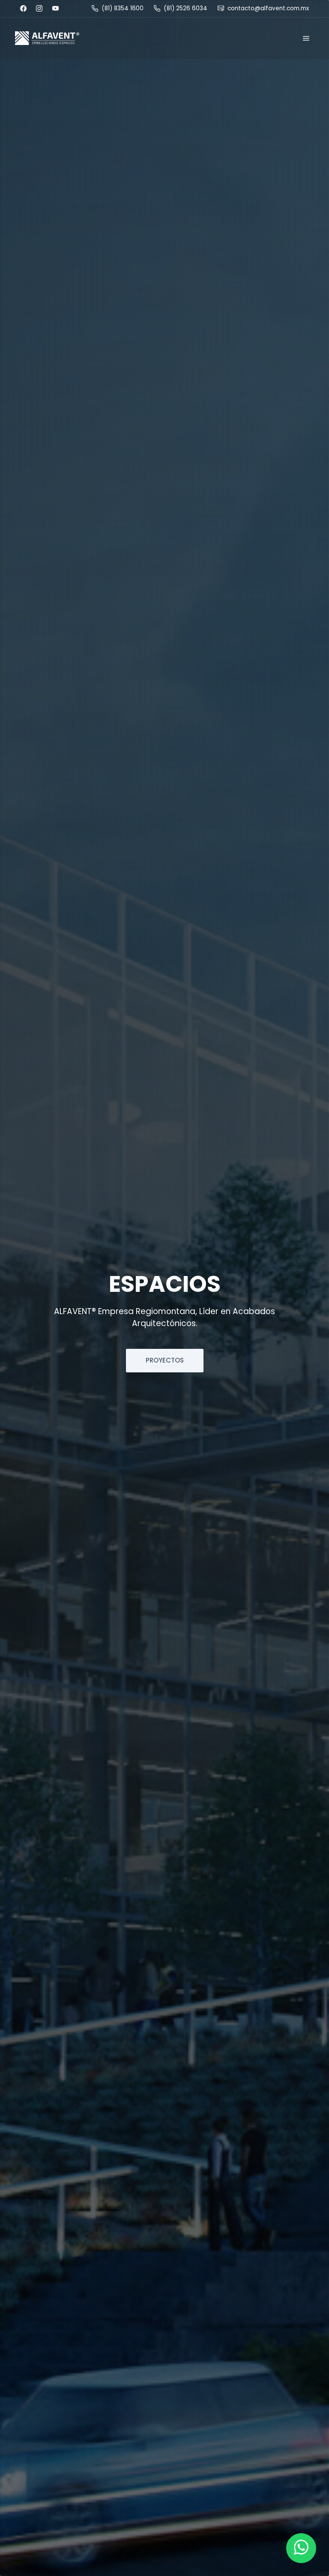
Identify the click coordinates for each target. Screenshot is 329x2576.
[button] (47, 38)
